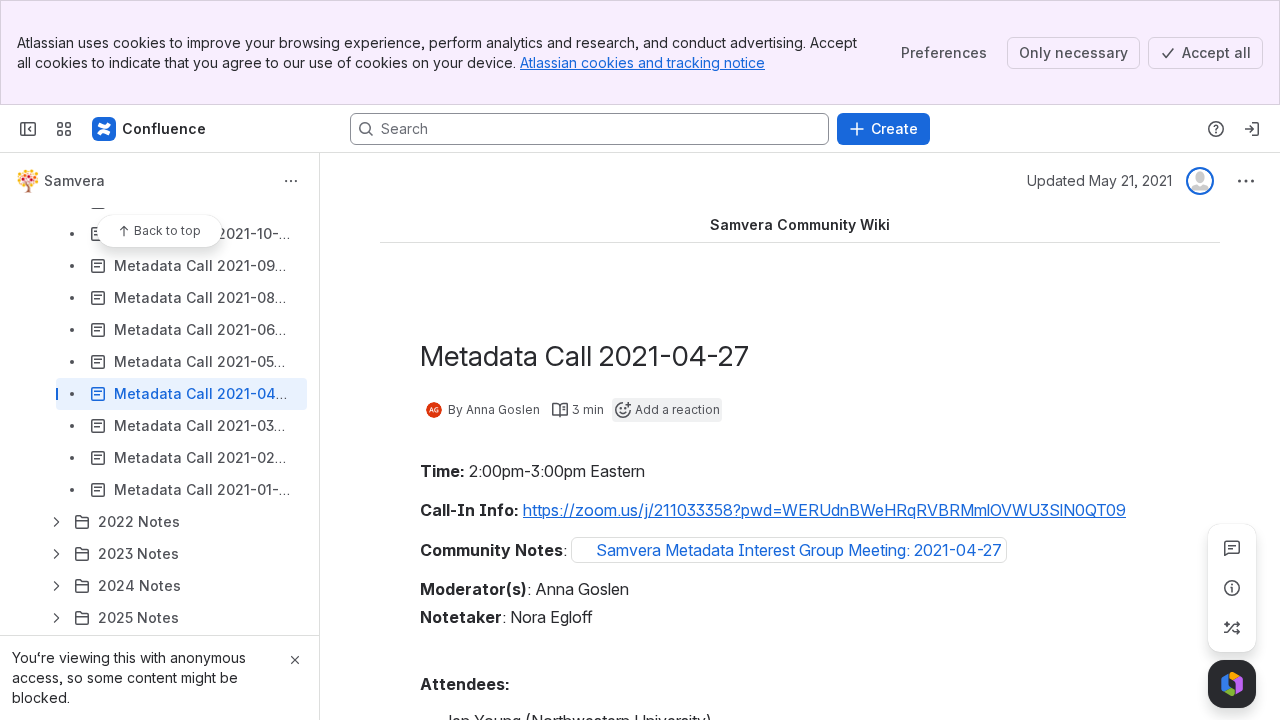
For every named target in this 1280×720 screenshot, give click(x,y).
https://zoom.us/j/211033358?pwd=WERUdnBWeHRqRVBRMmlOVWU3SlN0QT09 (824, 510)
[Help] (1216, 129)
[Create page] (1232, 628)
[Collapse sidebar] (28, 129)
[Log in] (1252, 129)
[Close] (295, 660)
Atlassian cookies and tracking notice (642, 62)
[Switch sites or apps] (64, 129)
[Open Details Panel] (1232, 588)
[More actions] (291, 181)
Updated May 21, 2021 (1099, 180)
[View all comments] (1232, 548)
